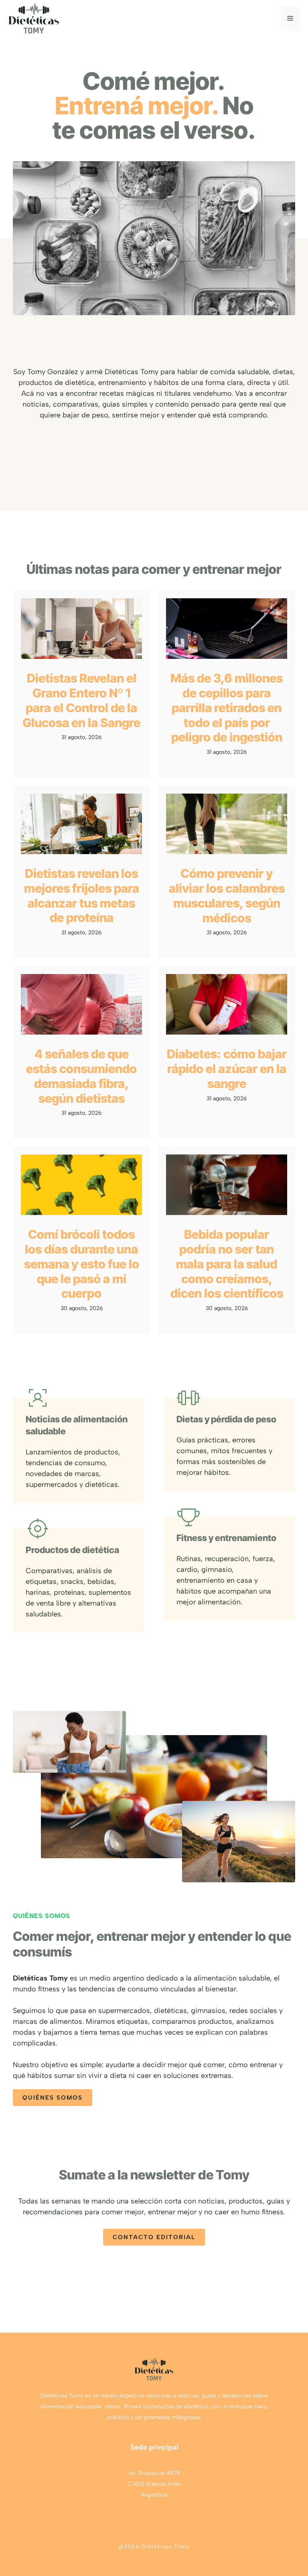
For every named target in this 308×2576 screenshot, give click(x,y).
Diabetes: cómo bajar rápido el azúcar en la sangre (227, 1069)
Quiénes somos (53, 2098)
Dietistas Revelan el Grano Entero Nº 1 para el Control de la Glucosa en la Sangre (81, 700)
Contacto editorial (154, 2237)
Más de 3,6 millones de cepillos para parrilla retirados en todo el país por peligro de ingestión (227, 708)
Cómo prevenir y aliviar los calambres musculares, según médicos (227, 895)
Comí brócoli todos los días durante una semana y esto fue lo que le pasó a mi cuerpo (82, 1264)
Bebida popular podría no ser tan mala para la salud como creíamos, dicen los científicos (227, 1264)
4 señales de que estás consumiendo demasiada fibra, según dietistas (81, 1076)
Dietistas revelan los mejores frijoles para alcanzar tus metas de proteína (82, 895)
